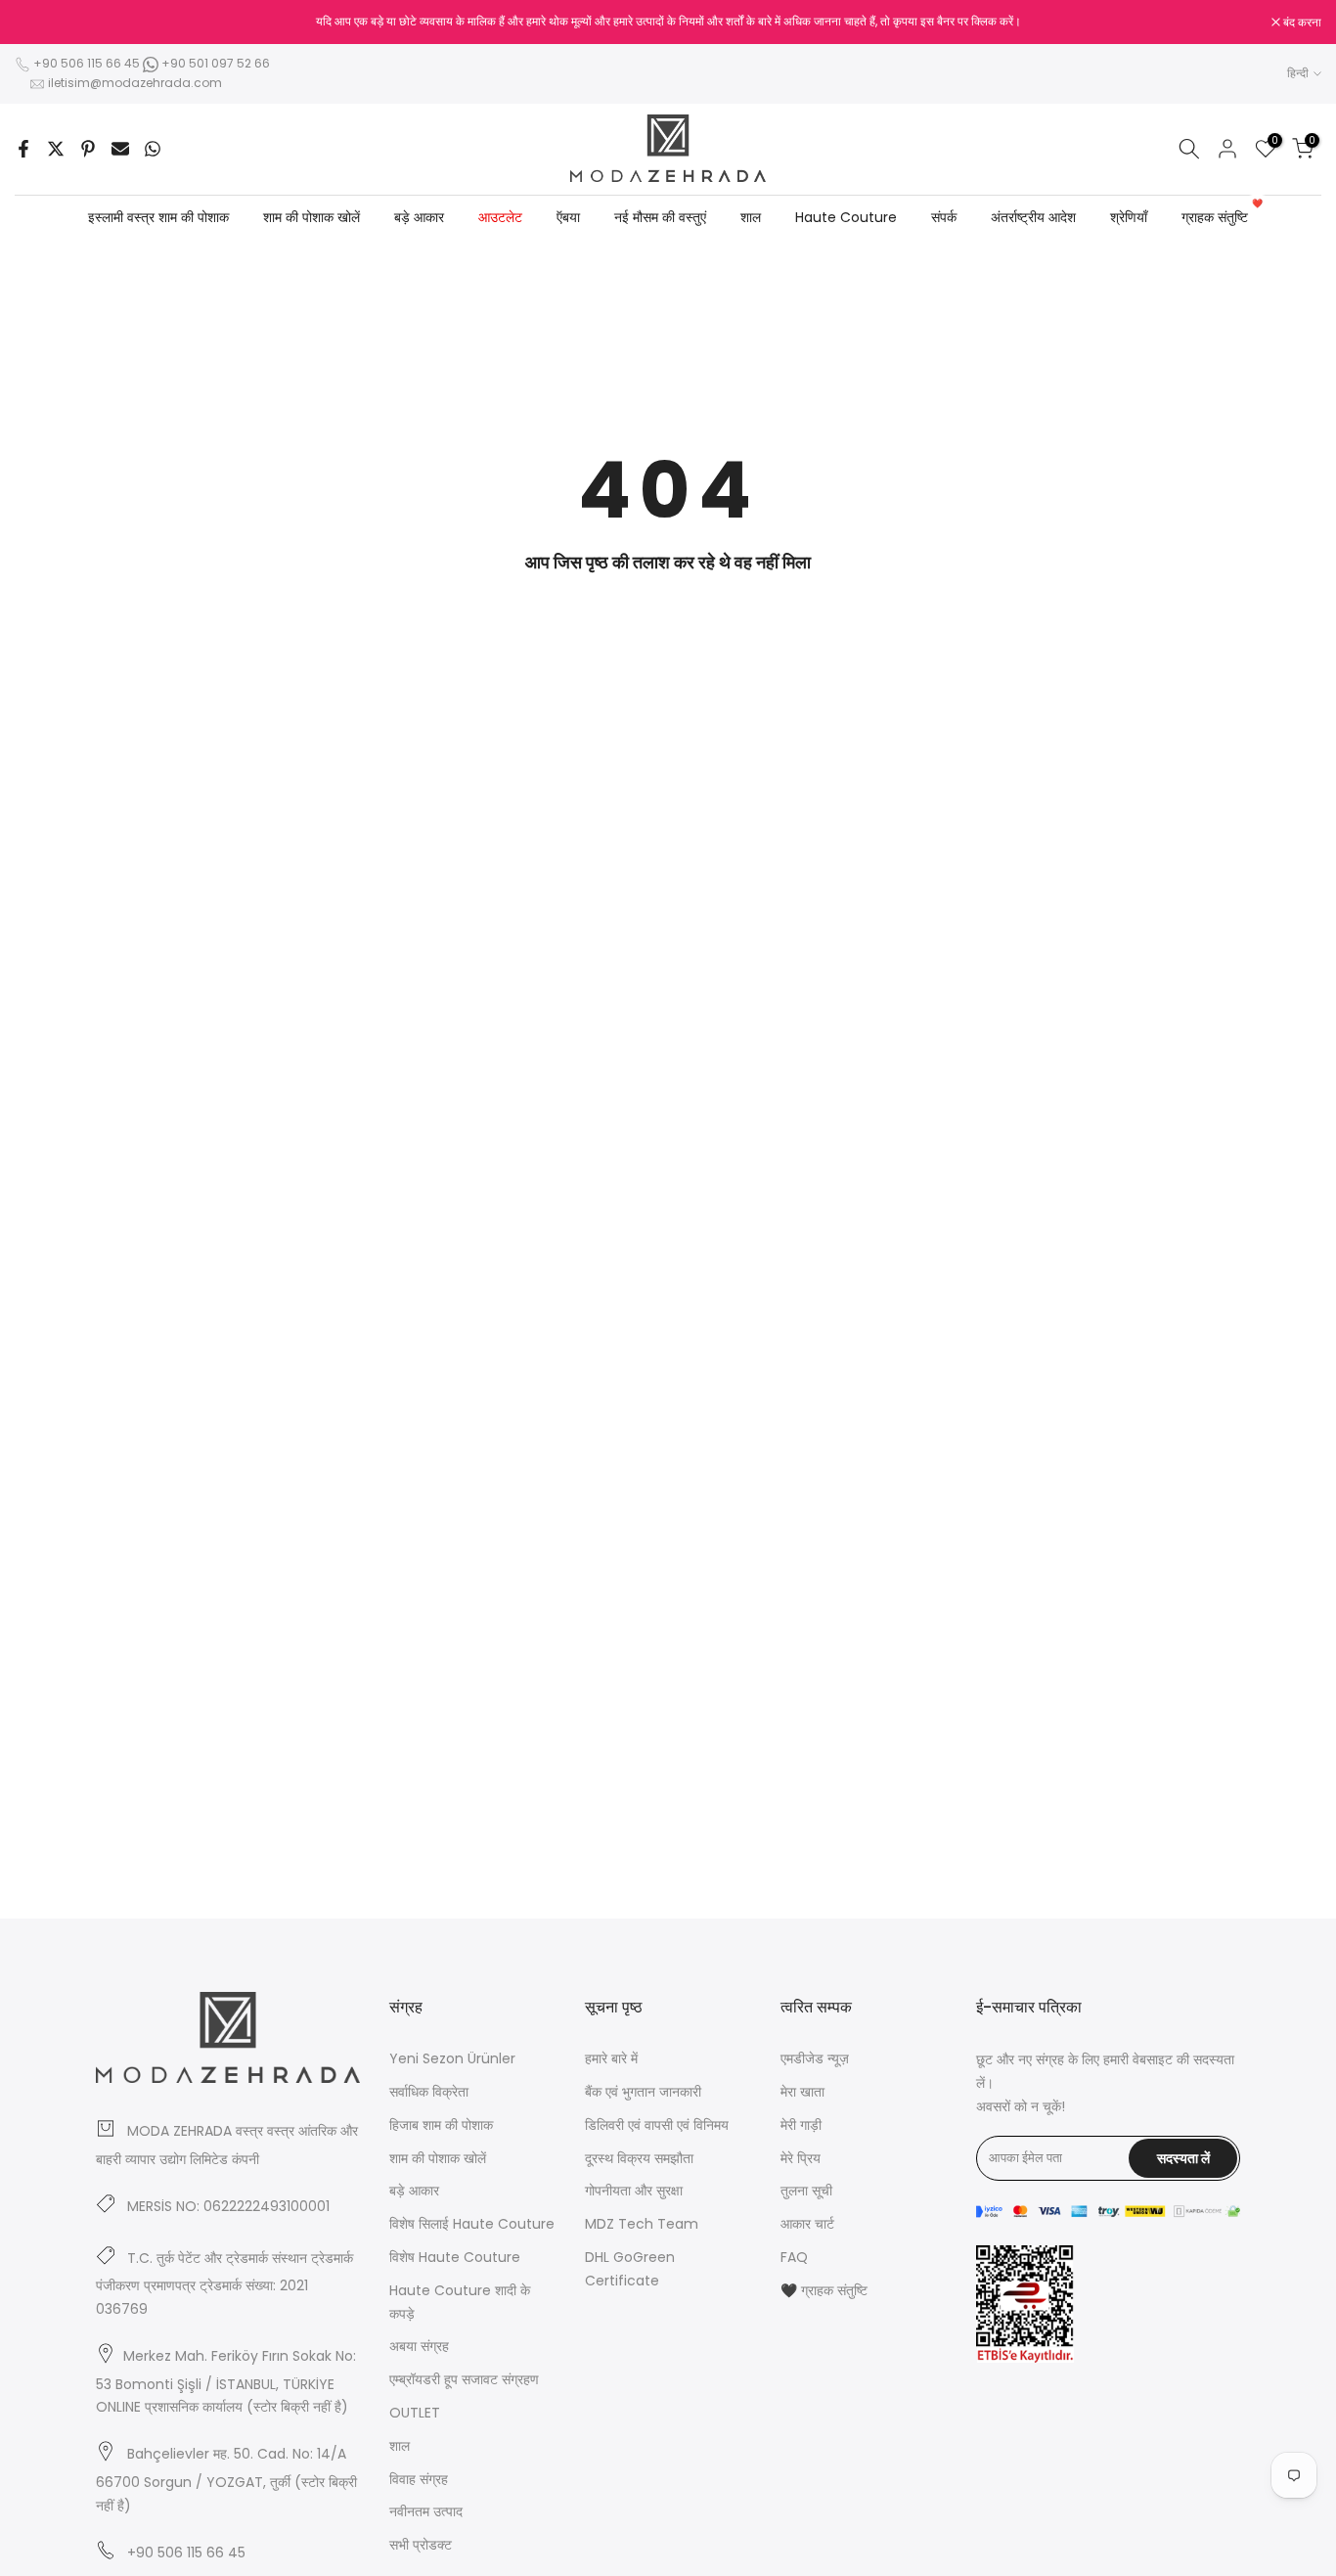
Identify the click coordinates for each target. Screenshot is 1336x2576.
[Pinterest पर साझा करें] (88, 149)
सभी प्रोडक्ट (421, 2545)
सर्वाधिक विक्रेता (429, 2092)
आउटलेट (500, 217)
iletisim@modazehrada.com (135, 83)
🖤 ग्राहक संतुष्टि (824, 2290)
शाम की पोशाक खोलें (312, 217)
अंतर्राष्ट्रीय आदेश (1033, 217)
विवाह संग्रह (419, 2479)
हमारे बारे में (611, 2058)
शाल (751, 217)
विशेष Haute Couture (455, 2257)
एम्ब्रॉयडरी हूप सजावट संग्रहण (464, 2379)
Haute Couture (846, 217)
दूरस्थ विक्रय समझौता (639, 2158)
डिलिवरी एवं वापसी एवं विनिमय (657, 2125)
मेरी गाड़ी (801, 2125)
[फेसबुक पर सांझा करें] (23, 149)
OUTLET (415, 2413)
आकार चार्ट (807, 2224)
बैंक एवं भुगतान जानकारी (643, 2092)
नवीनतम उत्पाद (426, 2511)
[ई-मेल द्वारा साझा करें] (120, 149)
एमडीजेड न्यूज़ (815, 2058)
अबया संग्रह (419, 2346)
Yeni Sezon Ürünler (452, 2058)
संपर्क (944, 217)
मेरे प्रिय (801, 2158)
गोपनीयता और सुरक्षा (634, 2191)
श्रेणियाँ (1129, 217)
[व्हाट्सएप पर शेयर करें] (153, 149)
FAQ (794, 2257)
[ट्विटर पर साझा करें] (56, 149)
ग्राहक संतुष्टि (1222, 216)
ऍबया (568, 217)
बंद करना (44, 23)
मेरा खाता (802, 2092)
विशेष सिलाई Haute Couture (472, 2224)
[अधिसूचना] (668, 22)
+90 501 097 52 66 (214, 63)
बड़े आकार (419, 217)
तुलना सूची (806, 2191)
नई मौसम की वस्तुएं (660, 217)
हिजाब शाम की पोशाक (441, 2125)
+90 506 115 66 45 (87, 63)
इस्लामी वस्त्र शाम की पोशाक (158, 217)
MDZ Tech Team (642, 2224)
